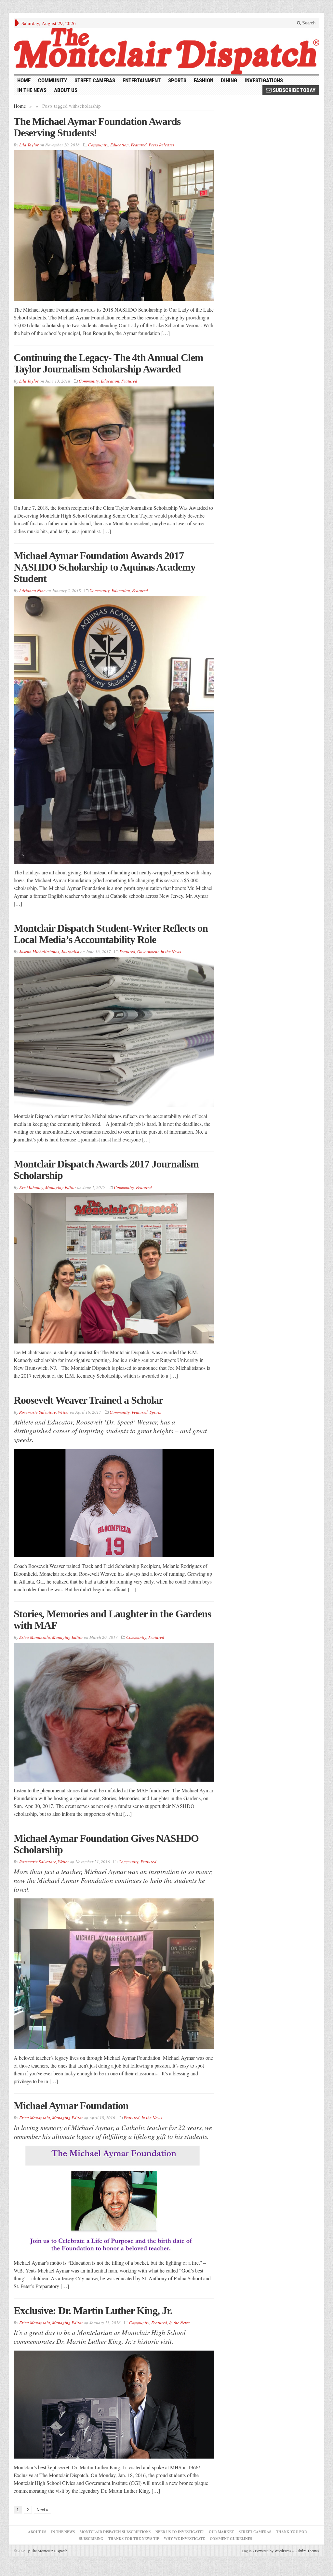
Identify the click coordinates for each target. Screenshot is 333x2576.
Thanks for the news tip (134, 2539)
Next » (42, 2510)
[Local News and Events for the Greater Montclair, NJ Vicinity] (166, 51)
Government (148, 951)
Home (20, 106)
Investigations (264, 80)
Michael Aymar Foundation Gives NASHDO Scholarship (106, 1844)
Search (308, 23)
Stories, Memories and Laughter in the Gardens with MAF (112, 1619)
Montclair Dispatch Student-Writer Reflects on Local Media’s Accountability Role (111, 934)
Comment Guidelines (231, 2539)
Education (120, 145)
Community (53, 80)
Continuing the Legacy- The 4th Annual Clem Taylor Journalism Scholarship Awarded (108, 363)
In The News (63, 2532)
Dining (229, 80)
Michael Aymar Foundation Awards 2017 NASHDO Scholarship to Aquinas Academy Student (105, 567)
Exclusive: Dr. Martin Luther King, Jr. (93, 2311)
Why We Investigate (184, 2539)
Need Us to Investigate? (180, 2532)
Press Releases (161, 145)
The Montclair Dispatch (47, 2551)
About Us (66, 90)
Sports (177, 80)
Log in (247, 2551)
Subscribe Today (293, 90)
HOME (24, 80)
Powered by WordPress (273, 2551)
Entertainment (142, 80)
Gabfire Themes (307, 2551)
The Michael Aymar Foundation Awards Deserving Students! (97, 127)
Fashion (204, 80)
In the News (32, 90)
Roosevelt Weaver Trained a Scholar (88, 1400)
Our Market (221, 2532)
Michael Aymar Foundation (71, 2106)
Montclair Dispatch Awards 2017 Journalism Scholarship (106, 1170)
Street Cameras (95, 80)
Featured (139, 145)
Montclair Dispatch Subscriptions (115, 2532)
